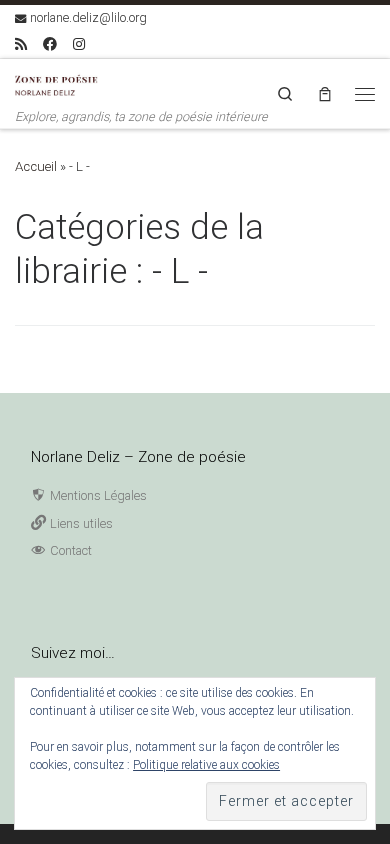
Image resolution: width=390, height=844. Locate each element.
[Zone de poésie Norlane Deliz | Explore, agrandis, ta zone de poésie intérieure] (60, 83)
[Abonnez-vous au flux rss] (21, 45)
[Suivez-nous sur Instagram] (79, 45)
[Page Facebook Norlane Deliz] (50, 45)
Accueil (36, 166)
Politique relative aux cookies (206, 765)
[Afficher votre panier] (325, 93)
